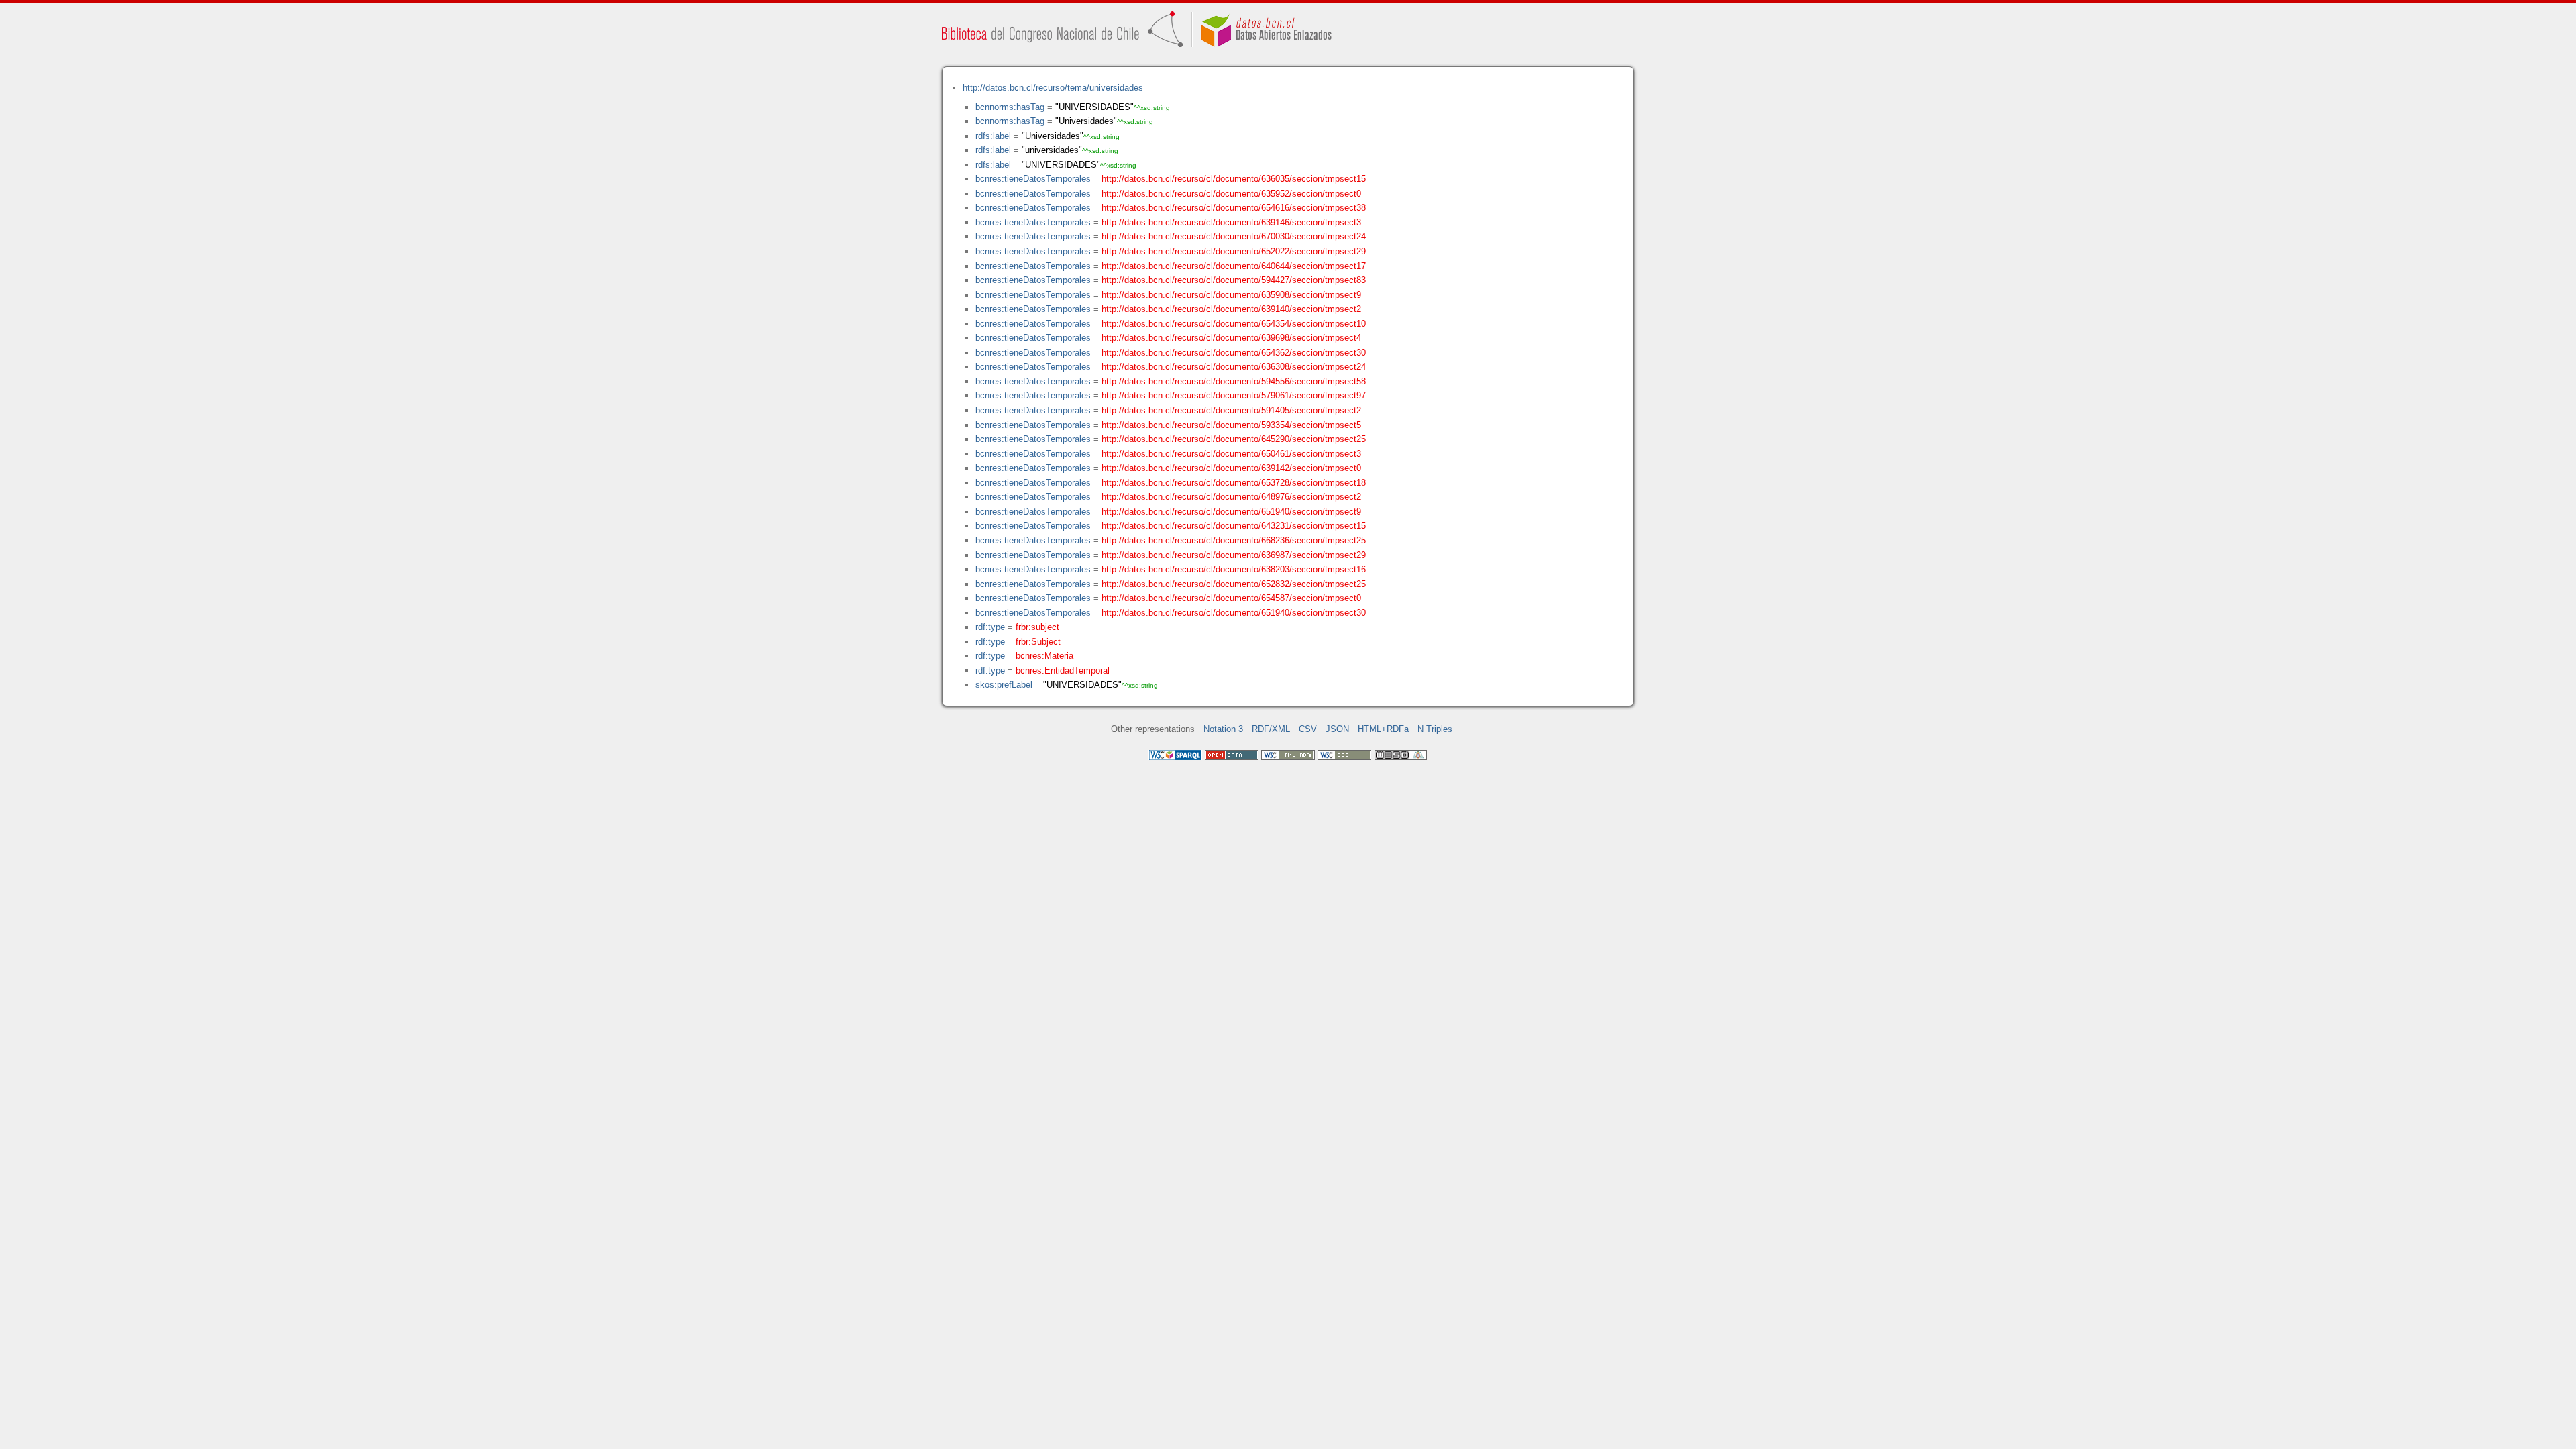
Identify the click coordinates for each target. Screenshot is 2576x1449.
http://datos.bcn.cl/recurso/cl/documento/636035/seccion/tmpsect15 (1234, 179)
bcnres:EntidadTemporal (1063, 670)
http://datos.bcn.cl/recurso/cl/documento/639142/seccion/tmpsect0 (1231, 468)
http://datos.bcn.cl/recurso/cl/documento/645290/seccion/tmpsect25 (1234, 439)
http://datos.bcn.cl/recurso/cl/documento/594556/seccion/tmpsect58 (1234, 381)
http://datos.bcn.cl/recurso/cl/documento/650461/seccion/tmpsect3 (1231, 454)
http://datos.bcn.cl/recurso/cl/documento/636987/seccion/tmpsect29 (1234, 555)
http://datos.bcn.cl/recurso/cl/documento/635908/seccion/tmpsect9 (1231, 295)
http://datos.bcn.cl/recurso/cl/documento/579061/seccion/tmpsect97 (1234, 395)
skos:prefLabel (1004, 685)
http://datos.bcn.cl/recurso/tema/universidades (1053, 88)
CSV (1308, 729)
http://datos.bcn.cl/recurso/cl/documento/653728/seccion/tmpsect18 (1234, 483)
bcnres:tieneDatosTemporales (1033, 179)
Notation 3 (1223, 729)
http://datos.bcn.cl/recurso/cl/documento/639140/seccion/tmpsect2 (1231, 309)
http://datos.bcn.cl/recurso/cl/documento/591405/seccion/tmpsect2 (1231, 410)
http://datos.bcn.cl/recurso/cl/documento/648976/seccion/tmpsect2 (1231, 497)
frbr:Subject (1038, 642)
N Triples (1435, 729)
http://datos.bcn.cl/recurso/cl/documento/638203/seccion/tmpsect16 (1234, 569)
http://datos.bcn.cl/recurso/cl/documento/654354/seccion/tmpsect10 (1234, 324)
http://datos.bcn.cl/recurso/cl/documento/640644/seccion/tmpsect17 (1234, 266)
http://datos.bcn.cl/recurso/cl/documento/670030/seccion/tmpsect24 (1234, 236)
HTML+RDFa (1383, 729)
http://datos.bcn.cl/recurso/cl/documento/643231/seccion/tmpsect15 (1234, 526)
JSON (1337, 729)
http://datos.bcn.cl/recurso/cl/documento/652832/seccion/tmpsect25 (1234, 584)
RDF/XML (1271, 729)
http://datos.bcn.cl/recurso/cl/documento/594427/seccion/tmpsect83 (1234, 280)
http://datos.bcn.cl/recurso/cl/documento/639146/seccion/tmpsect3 (1231, 222)
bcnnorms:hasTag (1010, 107)
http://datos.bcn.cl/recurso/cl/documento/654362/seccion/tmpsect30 (1234, 353)
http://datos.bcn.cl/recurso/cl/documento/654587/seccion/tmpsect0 (1231, 598)
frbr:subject (1037, 627)
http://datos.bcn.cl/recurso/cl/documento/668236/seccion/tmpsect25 (1234, 540)
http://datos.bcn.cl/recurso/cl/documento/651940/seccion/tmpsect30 (1234, 613)
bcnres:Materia (1044, 656)
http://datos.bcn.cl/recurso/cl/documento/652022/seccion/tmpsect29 (1234, 251)
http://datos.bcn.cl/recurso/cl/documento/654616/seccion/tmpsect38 (1234, 208)
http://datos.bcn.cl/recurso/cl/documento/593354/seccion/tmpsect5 (1231, 425)
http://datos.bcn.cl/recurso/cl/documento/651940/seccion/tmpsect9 (1231, 512)
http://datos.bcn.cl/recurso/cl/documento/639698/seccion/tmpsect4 (1231, 338)
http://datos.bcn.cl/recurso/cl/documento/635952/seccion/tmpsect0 (1231, 194)
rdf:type (990, 627)
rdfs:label (993, 136)
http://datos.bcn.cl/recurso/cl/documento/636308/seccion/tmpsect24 (1234, 367)
